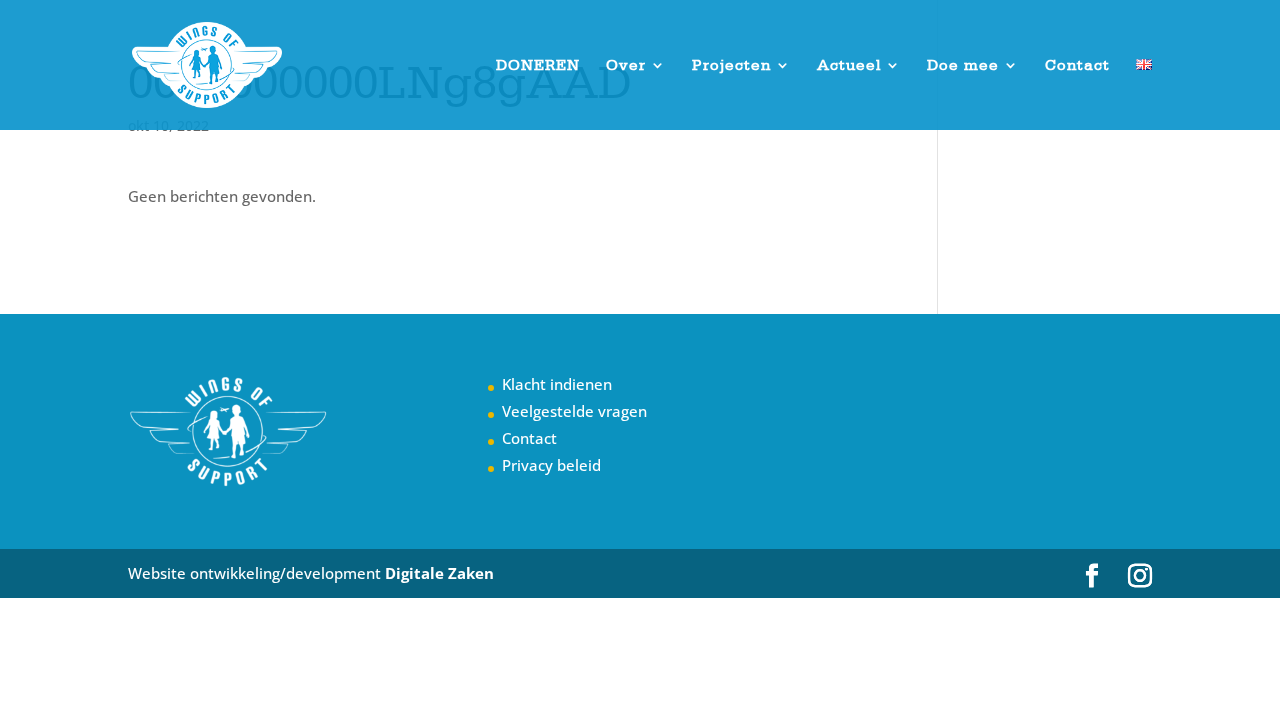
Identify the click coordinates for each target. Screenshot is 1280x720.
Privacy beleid (551, 465)
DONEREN (538, 66)
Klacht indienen (557, 384)
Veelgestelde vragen (574, 411)
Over (626, 66)
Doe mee (963, 66)
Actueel (849, 66)
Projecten (731, 66)
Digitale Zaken (439, 573)
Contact (1077, 66)
